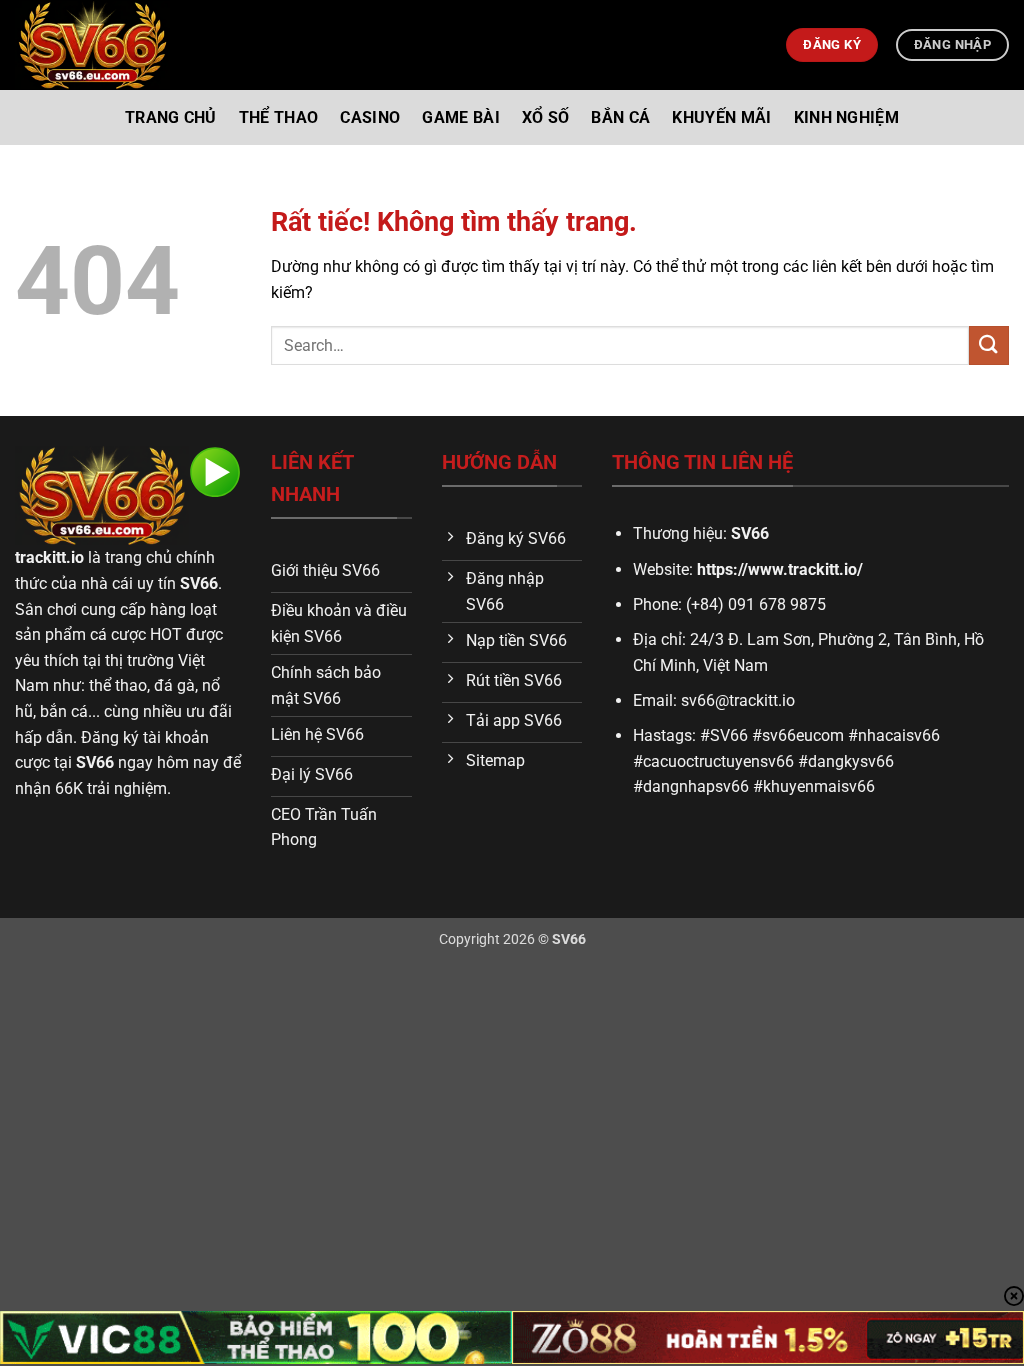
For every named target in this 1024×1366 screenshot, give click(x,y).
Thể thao (279, 117)
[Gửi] (989, 345)
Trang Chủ (171, 117)
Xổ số (546, 117)
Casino (370, 117)
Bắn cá (620, 117)
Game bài (461, 117)
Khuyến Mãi (721, 117)
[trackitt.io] (92, 45)
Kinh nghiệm (847, 117)
